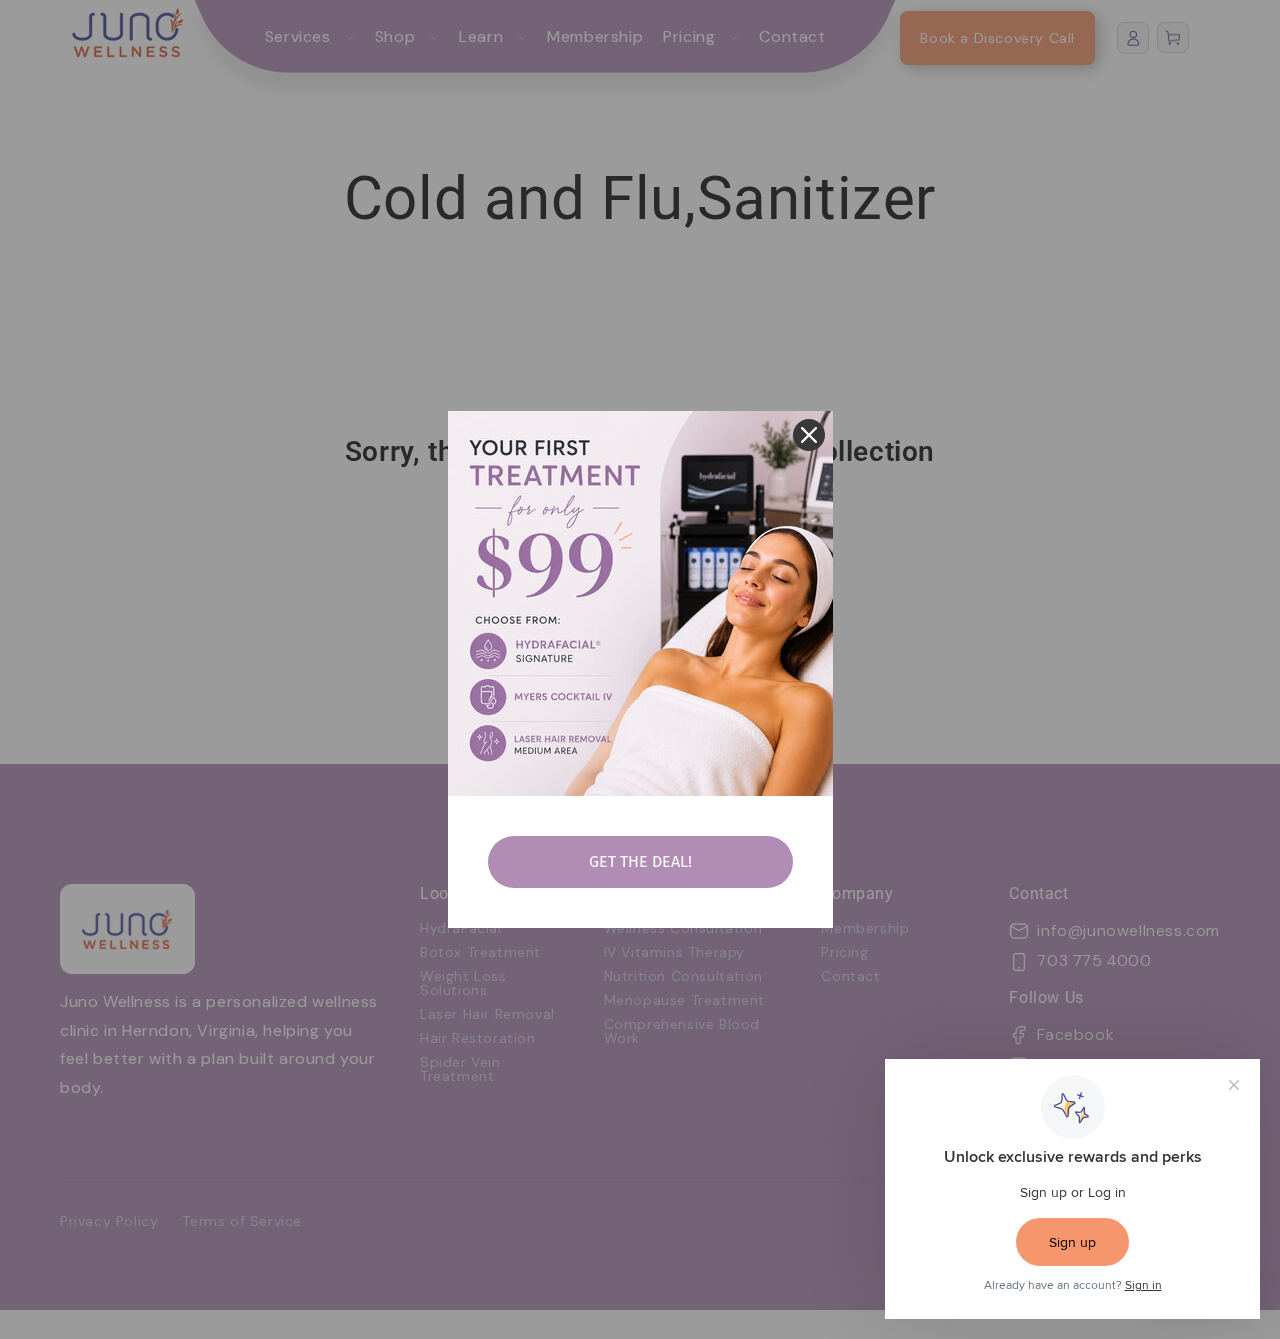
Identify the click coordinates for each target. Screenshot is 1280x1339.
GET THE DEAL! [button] (640, 861)
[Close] (809, 435)
